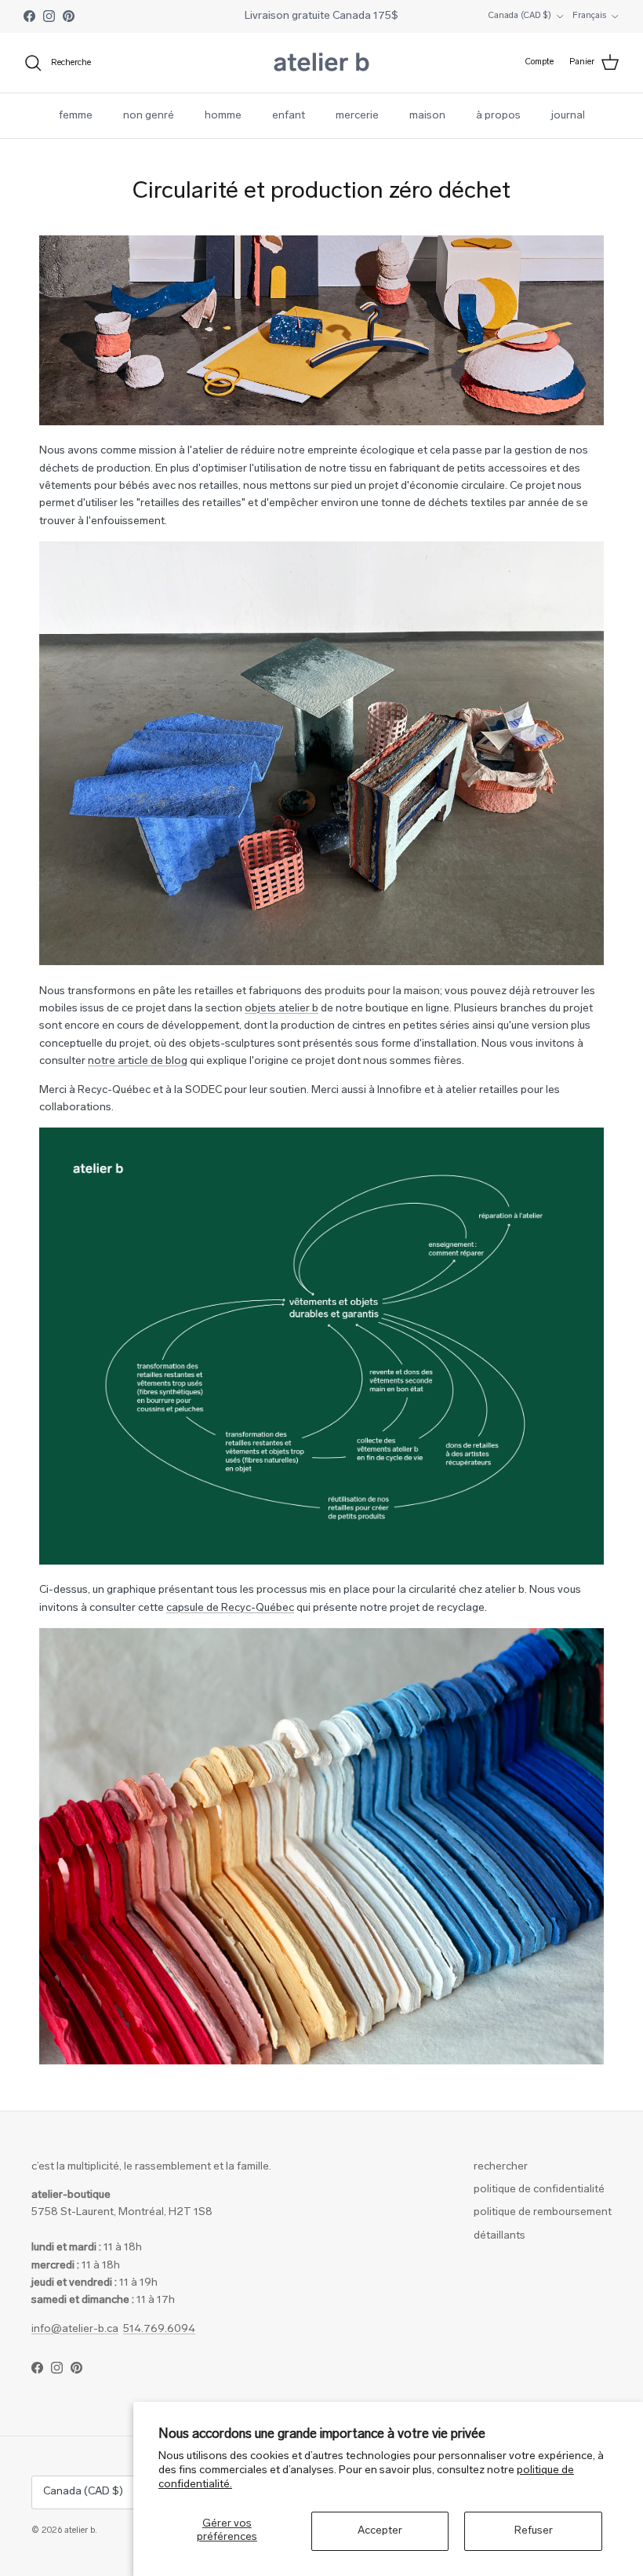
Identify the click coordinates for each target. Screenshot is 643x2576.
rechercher (501, 2167)
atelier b (80, 2531)
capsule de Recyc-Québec (230, 1608)
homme (223, 116)
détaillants (500, 2236)
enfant (289, 116)
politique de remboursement (543, 2212)
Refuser (534, 2531)
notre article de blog (138, 1061)
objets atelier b (282, 1009)
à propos (498, 116)
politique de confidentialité (539, 2190)
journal (568, 116)
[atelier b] (321, 63)
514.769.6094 (159, 2329)
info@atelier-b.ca (75, 2329)
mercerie (357, 116)
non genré (149, 116)
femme (76, 116)
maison (427, 116)
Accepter (380, 2531)
